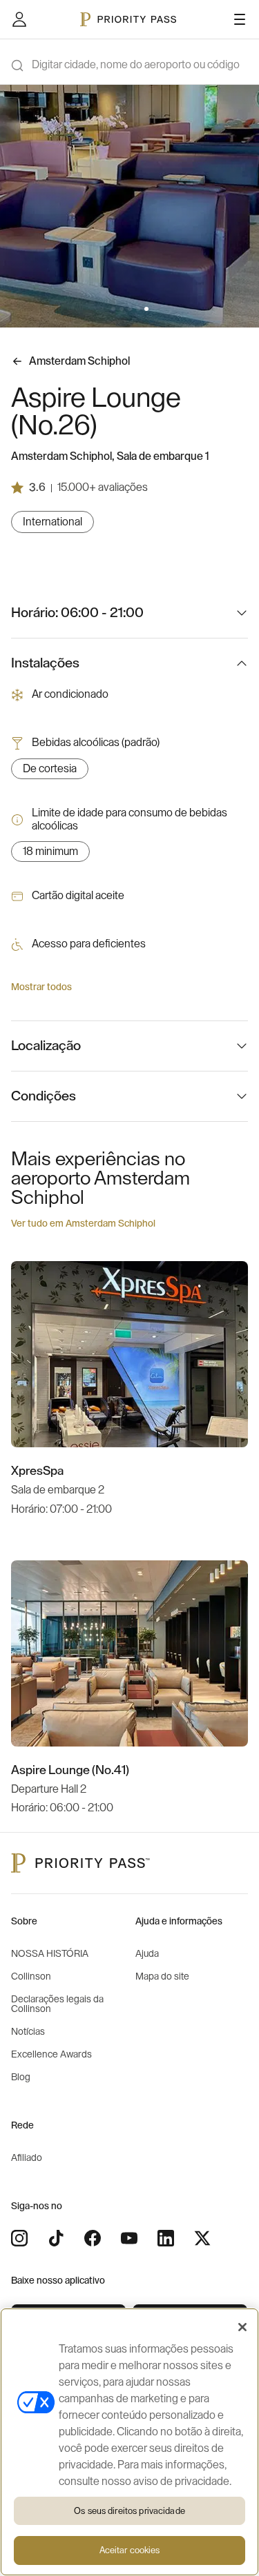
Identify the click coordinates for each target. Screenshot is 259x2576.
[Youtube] (129, 2238)
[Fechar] (242, 2327)
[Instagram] (19, 2238)
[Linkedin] (166, 2238)
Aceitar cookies (130, 2550)
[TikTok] (56, 2238)
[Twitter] (202, 2238)
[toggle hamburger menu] (240, 19)
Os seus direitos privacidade (129, 2511)
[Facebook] (93, 2238)
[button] (113, 309)
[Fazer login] (19, 19)
